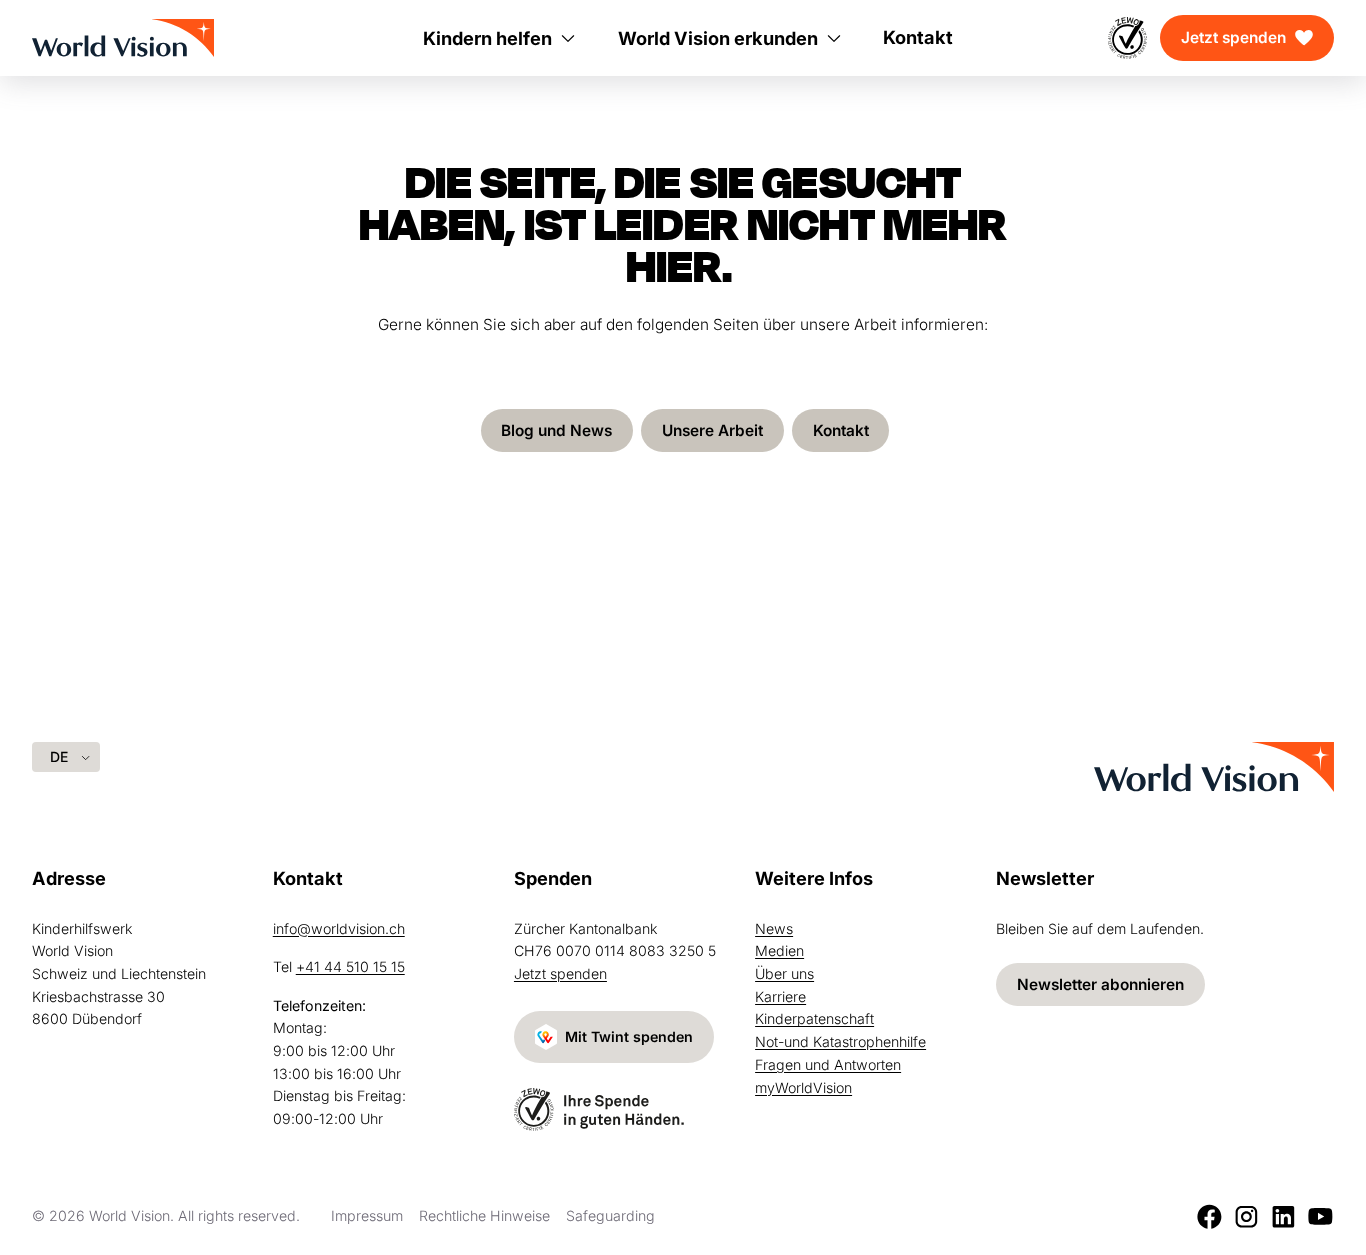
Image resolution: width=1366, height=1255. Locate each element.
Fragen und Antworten (828, 1064)
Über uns (784, 973)
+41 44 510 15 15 (350, 966)
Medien (779, 950)
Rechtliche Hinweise (484, 1215)
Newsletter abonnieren (1100, 984)
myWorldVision (803, 1087)
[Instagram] (1246, 1216)
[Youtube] (1320, 1216)
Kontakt (841, 430)
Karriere (780, 996)
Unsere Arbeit (712, 430)
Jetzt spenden (1233, 37)
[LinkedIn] (1283, 1216)
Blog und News (556, 430)
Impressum (367, 1215)
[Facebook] (1209, 1216)
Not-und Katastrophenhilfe (840, 1041)
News (774, 928)
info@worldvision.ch (339, 928)
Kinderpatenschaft (814, 1018)
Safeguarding (610, 1215)
